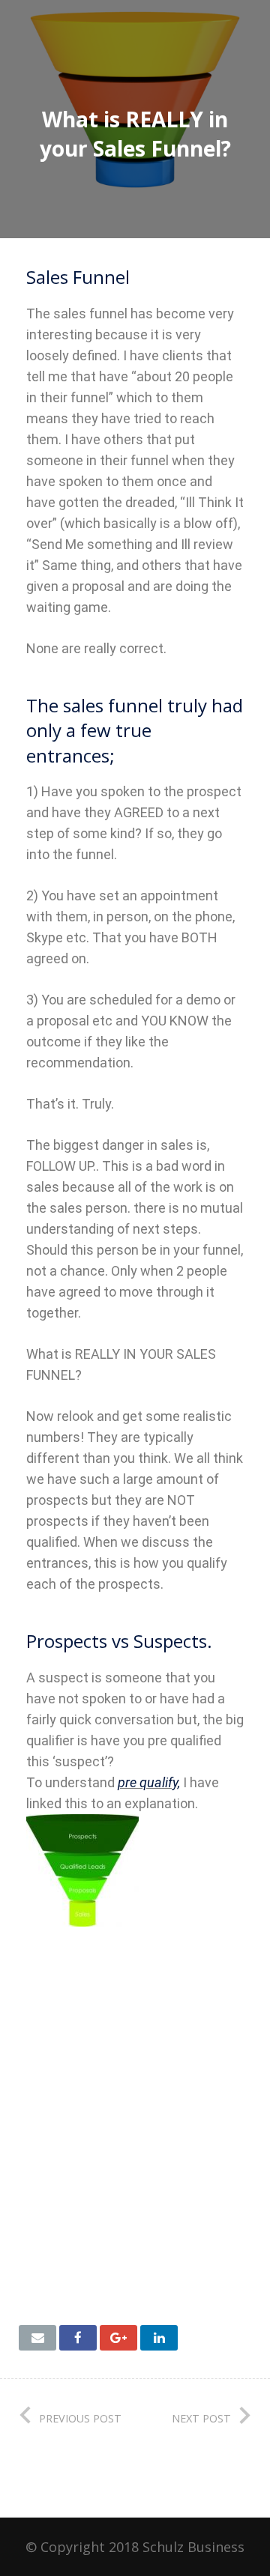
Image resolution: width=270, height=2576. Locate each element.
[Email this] (37, 2338)
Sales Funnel (78, 277)
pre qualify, (149, 1782)
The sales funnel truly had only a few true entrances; (135, 730)
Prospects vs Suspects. (119, 1641)
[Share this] (78, 2338)
